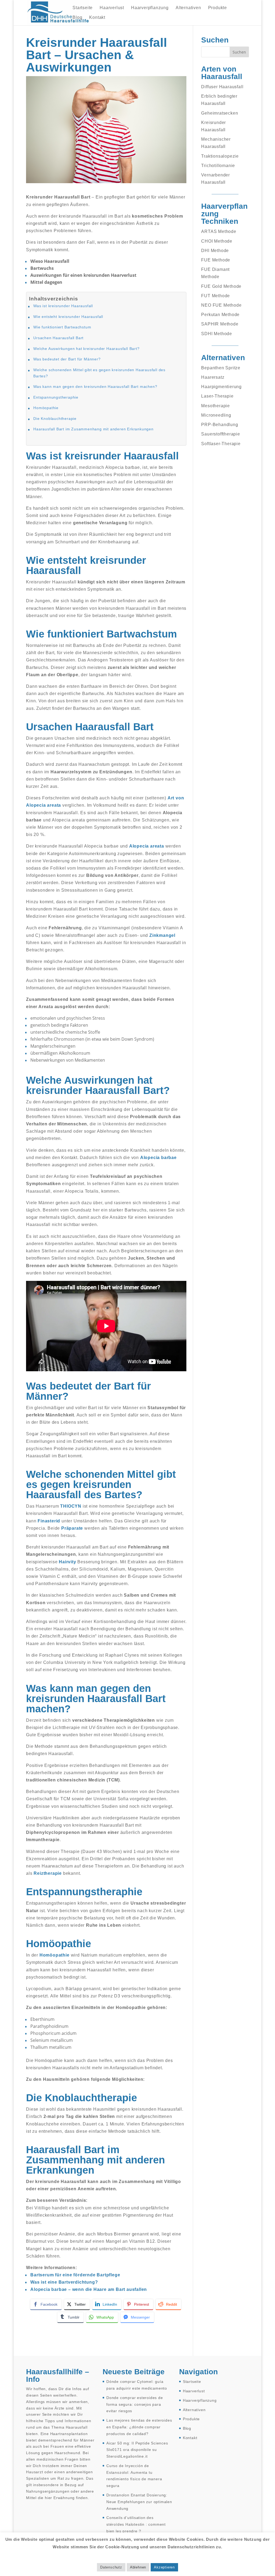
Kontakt (97, 18)
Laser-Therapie (217, 396)
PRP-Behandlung (220, 425)
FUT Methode (216, 296)
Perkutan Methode (220, 315)
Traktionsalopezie (220, 156)
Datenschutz (111, 2567)
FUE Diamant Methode (215, 273)
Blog (77, 18)
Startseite (83, 8)
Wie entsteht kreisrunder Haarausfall (68, 317)
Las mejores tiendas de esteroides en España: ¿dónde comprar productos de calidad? (139, 2427)
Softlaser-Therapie (221, 444)
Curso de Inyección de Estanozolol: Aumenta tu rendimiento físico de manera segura (134, 2476)
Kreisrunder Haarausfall (214, 126)
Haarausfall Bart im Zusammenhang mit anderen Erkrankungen (93, 429)
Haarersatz (213, 377)
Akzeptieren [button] (164, 2567)
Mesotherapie (216, 406)
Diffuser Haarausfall (222, 87)
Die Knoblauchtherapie (55, 419)
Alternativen (188, 8)
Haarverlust (112, 8)
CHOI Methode (217, 241)
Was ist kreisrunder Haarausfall (63, 306)
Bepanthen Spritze (221, 368)
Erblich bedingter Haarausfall (219, 100)
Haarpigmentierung (221, 387)
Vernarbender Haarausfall (216, 179)
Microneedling (216, 415)
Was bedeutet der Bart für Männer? (67, 359)
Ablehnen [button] (138, 2567)
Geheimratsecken (220, 113)
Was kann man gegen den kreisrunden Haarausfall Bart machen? (95, 387)
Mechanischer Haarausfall (216, 143)
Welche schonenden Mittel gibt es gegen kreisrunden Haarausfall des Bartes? (99, 373)
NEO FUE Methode (221, 305)
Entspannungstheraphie (56, 397)
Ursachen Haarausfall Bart (58, 338)
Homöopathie (46, 408)
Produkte (218, 8)
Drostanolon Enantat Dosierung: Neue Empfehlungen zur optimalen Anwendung (139, 2502)
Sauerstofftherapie (220, 434)
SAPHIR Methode (220, 324)
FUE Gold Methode (221, 286)
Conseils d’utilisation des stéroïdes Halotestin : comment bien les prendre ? (136, 2524)
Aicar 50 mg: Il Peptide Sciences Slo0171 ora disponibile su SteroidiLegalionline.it (137, 2450)
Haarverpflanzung (150, 8)
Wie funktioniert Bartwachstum (62, 327)
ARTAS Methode (219, 231)
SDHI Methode (217, 334)
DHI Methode (215, 251)
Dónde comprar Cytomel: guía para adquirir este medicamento (137, 2385)
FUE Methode (216, 260)
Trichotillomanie (218, 166)
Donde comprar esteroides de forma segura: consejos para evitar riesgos (135, 2404)
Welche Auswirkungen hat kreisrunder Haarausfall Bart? (86, 349)
